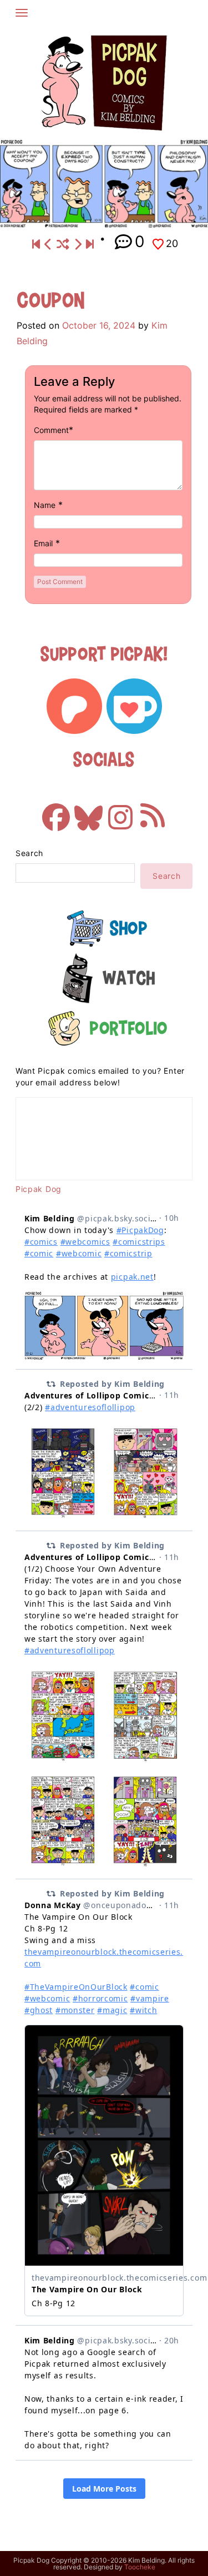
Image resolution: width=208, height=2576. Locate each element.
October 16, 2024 (99, 325)
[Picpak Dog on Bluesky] (88, 812)
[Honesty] (78, 245)
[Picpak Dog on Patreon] (74, 706)
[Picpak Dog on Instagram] (120, 812)
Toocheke (140, 2567)
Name (45, 505)
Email (43, 543)
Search (29, 853)
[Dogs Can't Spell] (36, 245)
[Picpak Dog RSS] (153, 812)
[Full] (90, 245)
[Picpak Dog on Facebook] (56, 812)
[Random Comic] (63, 245)
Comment (51, 430)
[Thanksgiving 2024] (48, 245)
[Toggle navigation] (22, 13)
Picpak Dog (39, 1189)
